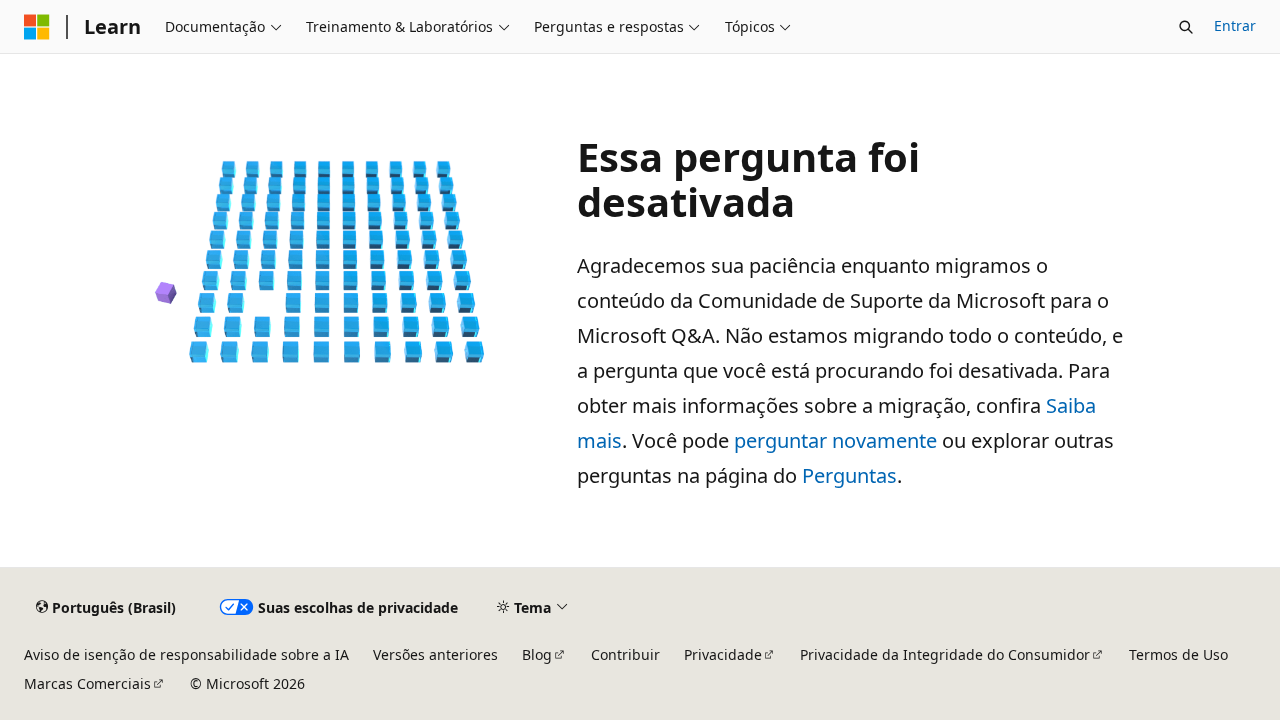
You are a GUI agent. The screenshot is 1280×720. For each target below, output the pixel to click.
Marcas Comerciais (87, 683)
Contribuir (625, 654)
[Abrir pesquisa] (1186, 27)
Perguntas (849, 475)
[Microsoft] (37, 27)
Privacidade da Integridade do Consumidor (945, 654)
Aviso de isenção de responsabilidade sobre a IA (186, 654)
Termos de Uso (1178, 654)
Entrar (1235, 25)
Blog (537, 654)
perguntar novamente (835, 440)
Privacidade (723, 654)
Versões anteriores (435, 654)
